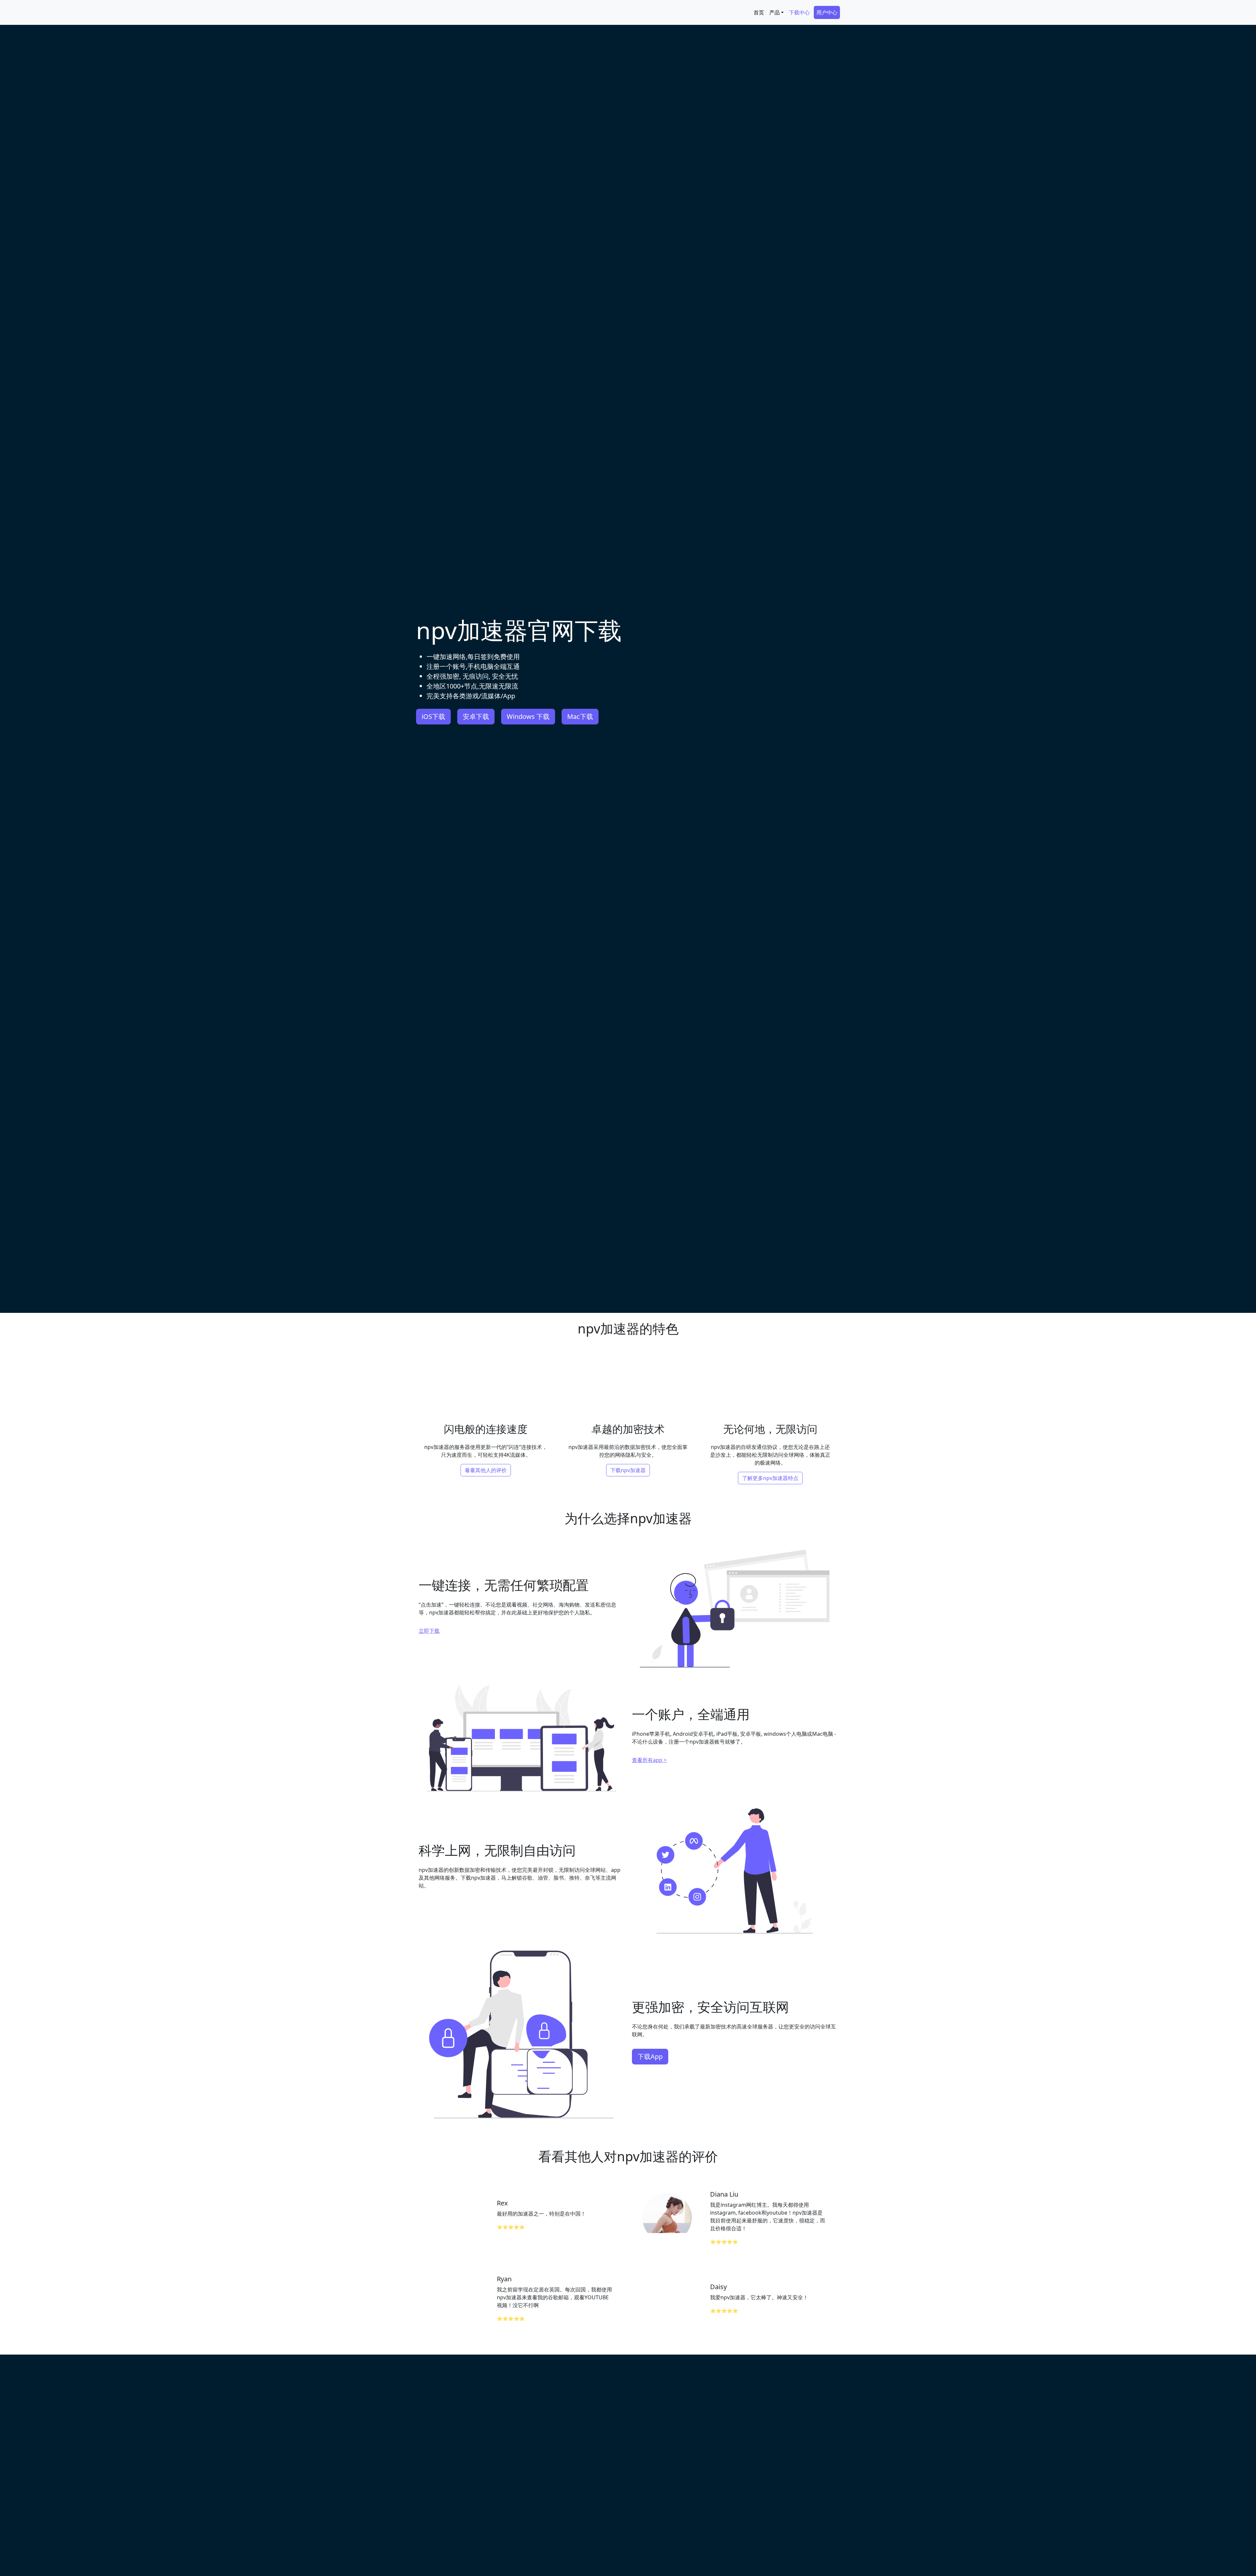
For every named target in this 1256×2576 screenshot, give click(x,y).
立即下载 (429, 1631)
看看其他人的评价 (486, 1470)
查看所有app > (649, 1760)
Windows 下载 (528, 716)
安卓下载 (476, 716)
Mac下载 (580, 716)
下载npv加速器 (628, 1470)
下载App (650, 2056)
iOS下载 (433, 716)
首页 (759, 12)
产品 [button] (775, 12)
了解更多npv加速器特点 (770, 1478)
